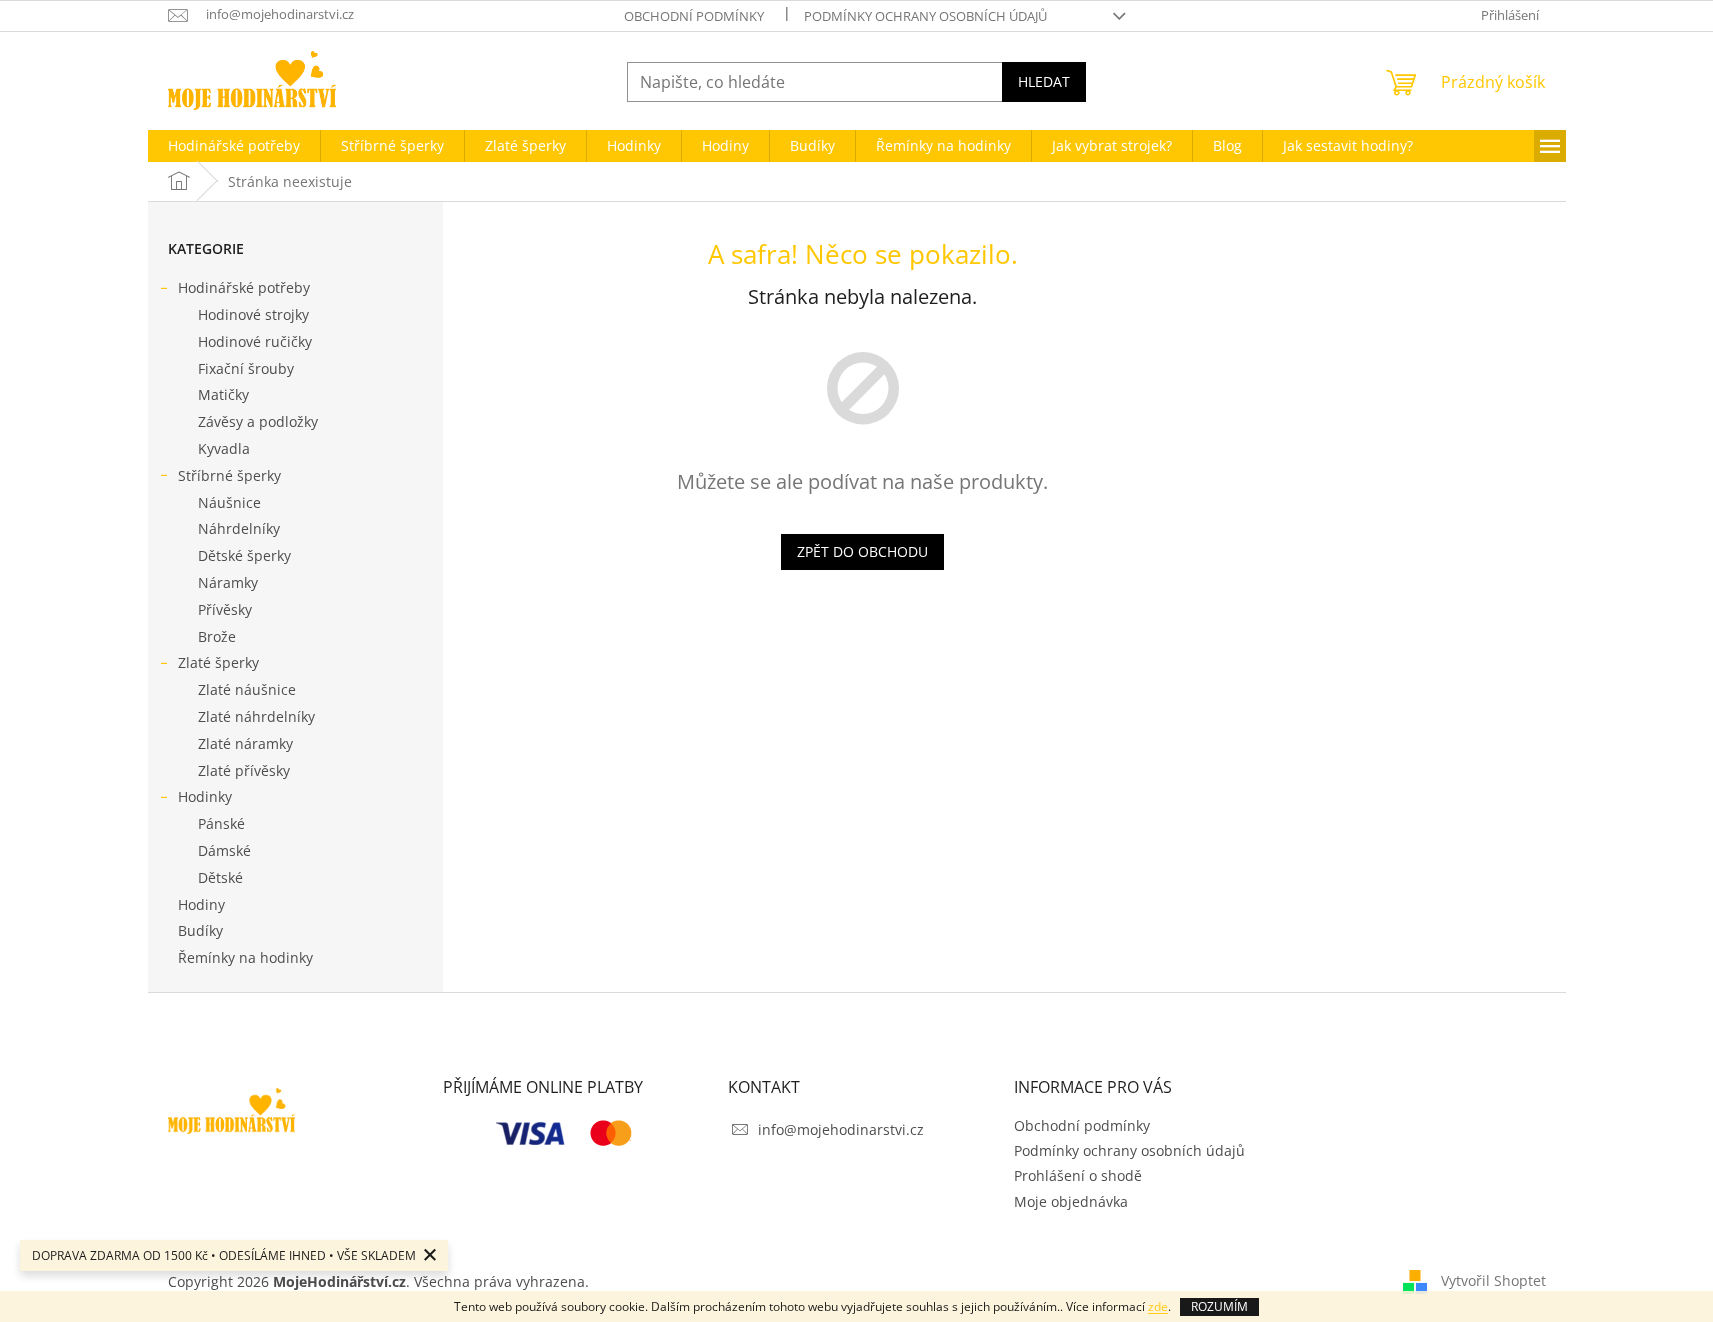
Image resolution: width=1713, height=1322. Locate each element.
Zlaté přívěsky (244, 770)
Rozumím (1219, 1306)
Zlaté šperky (218, 662)
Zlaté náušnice (247, 689)
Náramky (228, 582)
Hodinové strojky (253, 314)
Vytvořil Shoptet (1493, 1279)
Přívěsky (225, 609)
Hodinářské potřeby (244, 287)
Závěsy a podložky (258, 421)
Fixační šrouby (246, 368)
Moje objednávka (1071, 1201)
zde (1158, 1306)
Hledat (1044, 81)
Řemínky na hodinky (245, 957)
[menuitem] (234, 146)
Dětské (220, 877)
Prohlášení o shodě (1078, 1175)
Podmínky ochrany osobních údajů (925, 16)
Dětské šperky (244, 555)
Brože (217, 636)
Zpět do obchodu (862, 551)
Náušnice (229, 502)
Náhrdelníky (239, 528)
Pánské (221, 823)
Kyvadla (224, 448)
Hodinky (205, 796)
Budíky (200, 930)
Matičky (223, 394)
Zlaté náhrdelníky (256, 716)
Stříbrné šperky (229, 475)
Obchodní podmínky (694, 16)
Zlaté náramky (245, 743)
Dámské (224, 850)
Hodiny (201, 904)
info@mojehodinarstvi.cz (841, 1129)
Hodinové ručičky (255, 341)
